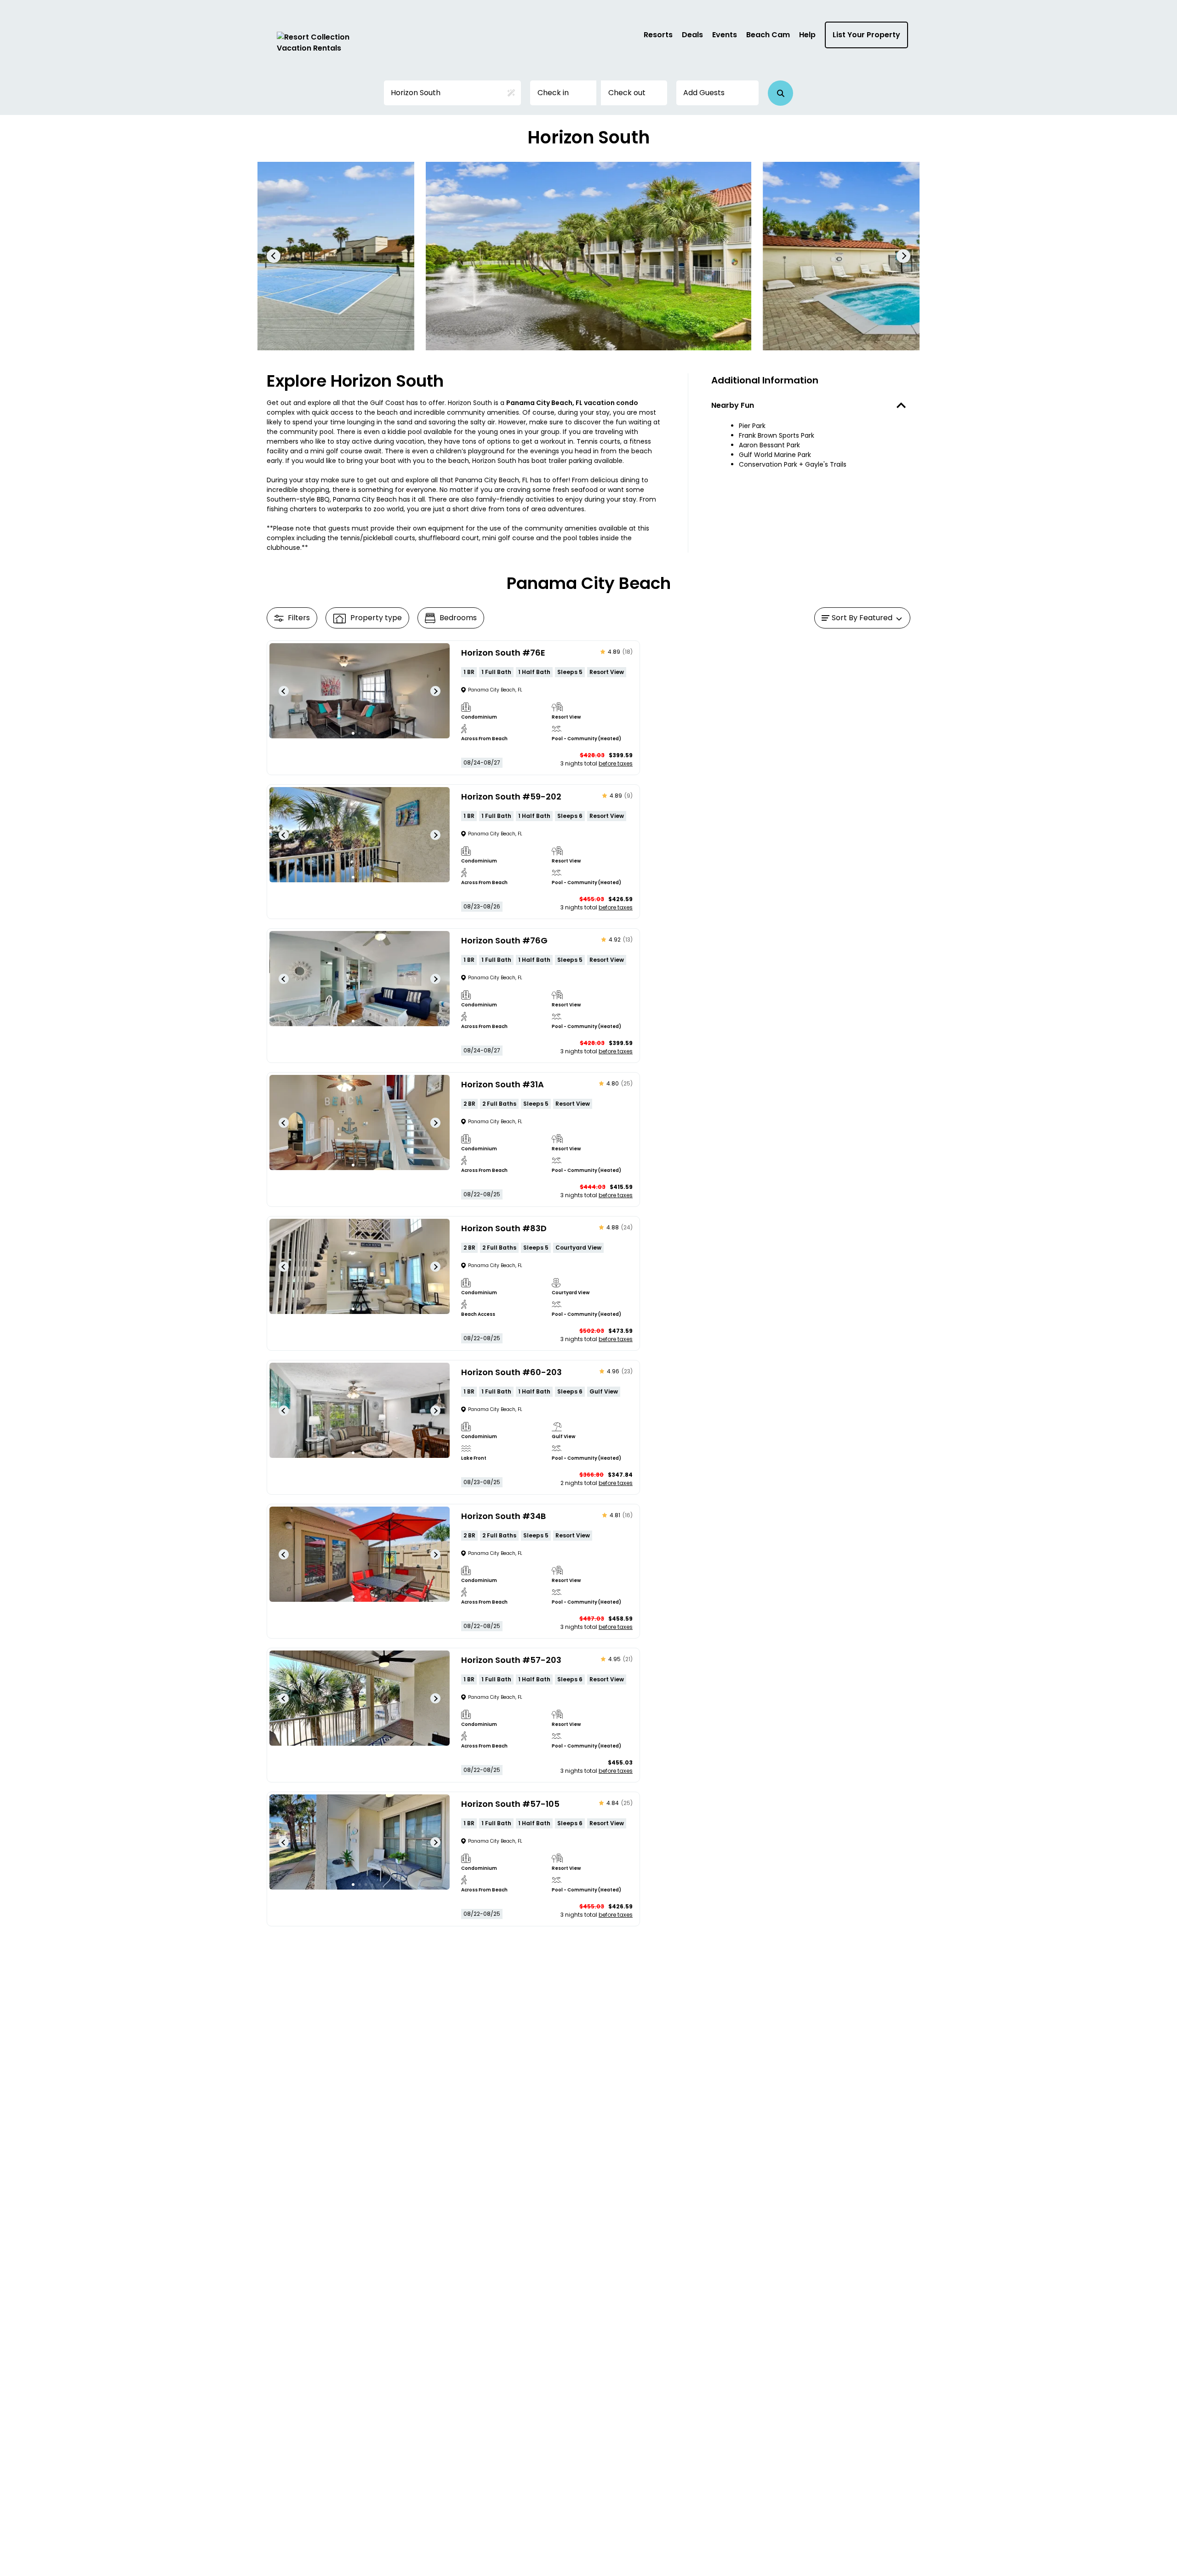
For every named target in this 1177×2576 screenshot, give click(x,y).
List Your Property (866, 35)
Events (725, 35)
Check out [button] (627, 93)
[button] (780, 93)
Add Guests (704, 93)
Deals (692, 35)
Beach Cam (768, 35)
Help (807, 35)
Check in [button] (553, 93)
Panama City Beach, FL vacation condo (572, 403)
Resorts (658, 35)
